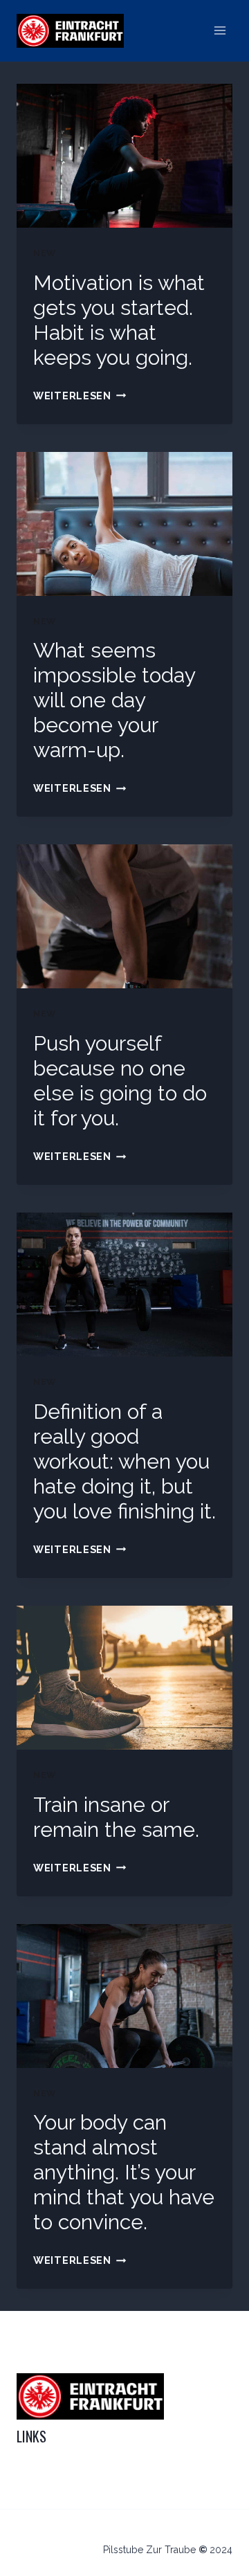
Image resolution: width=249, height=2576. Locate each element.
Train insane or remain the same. (116, 1817)
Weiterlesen (80, 396)
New (45, 253)
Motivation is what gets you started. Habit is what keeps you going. (119, 320)
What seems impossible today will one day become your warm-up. (114, 700)
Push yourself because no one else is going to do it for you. (120, 1081)
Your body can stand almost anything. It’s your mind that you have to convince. (124, 2172)
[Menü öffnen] (220, 31)
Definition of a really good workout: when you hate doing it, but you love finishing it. (124, 1461)
